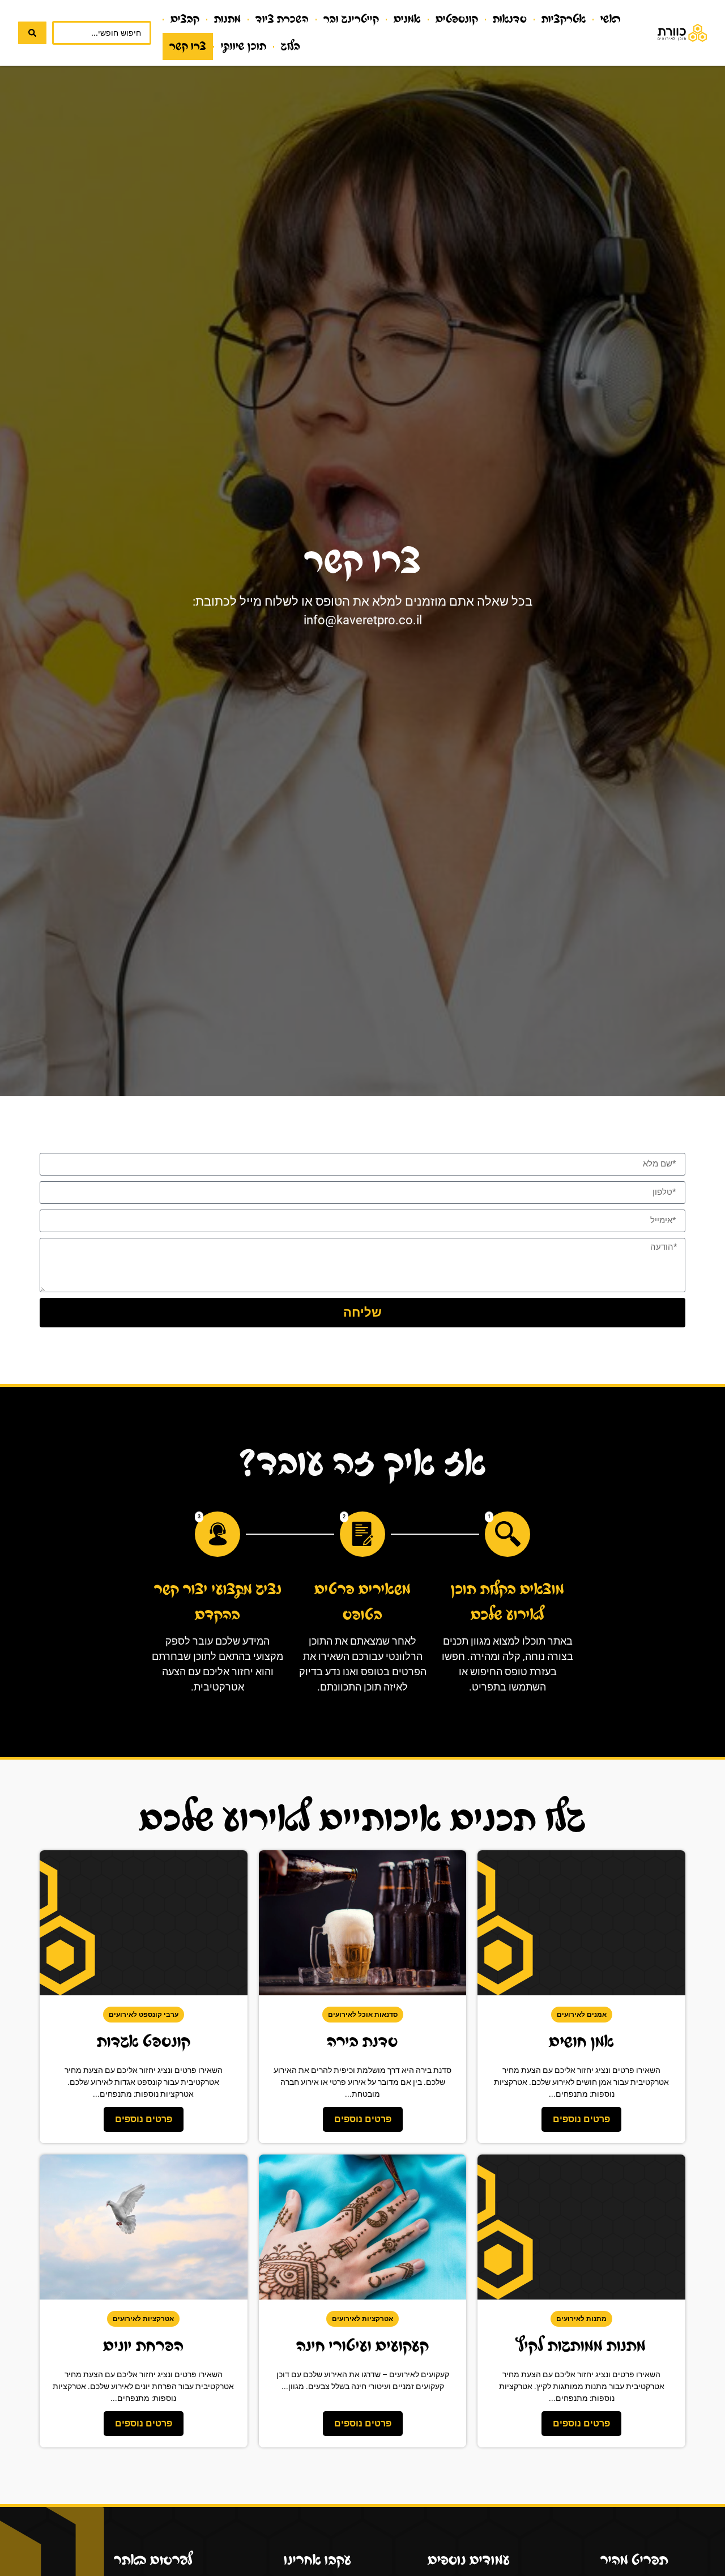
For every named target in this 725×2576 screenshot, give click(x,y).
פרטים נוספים (581, 2119)
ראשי (611, 19)
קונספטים (457, 19)
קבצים (185, 19)
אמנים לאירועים (582, 2015)
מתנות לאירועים (581, 2319)
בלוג (291, 46)
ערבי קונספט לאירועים (144, 2015)
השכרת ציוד (282, 19)
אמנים (407, 19)
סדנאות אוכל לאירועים (363, 2015)
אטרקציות (564, 19)
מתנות (227, 19)
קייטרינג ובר (351, 19)
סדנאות (510, 19)
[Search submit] (32, 33)
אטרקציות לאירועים (362, 2319)
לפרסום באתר (153, 2560)
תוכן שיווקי (244, 46)
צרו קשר (188, 46)
